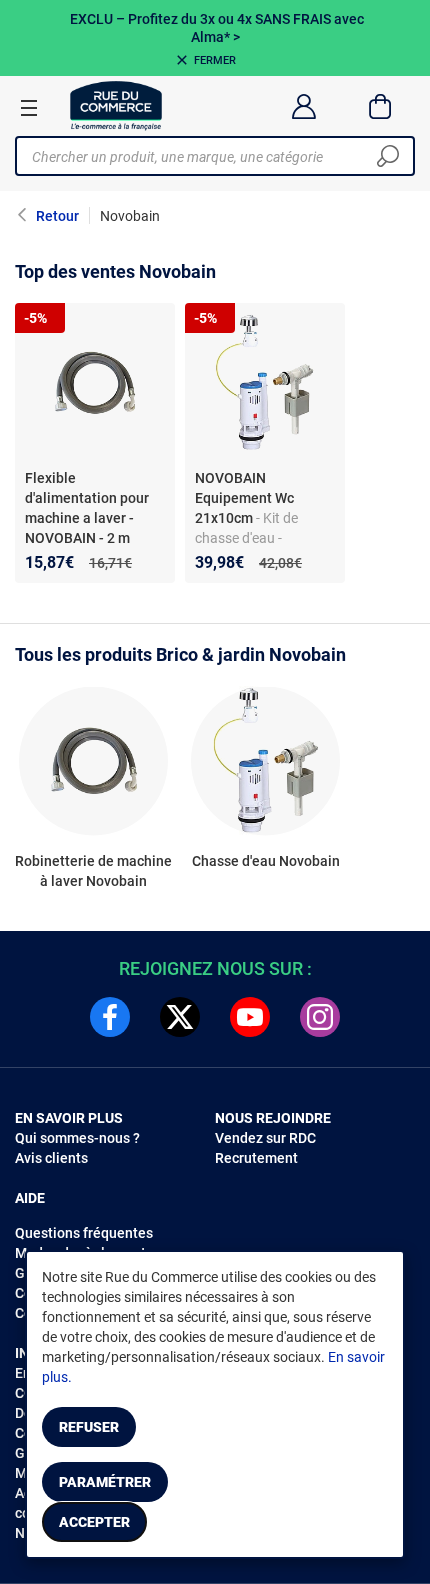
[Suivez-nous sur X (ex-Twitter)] (180, 1017)
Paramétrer (105, 1482)
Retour (57, 216)
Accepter (94, 1522)
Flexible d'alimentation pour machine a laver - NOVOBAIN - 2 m (87, 508)
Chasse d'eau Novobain (266, 861)
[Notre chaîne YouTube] (250, 1017)
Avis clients (51, 1158)
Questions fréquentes (84, 1233)
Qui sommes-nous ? (77, 1138)
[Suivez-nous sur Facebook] (110, 1017)
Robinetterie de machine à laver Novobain (93, 871)
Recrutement (256, 1158)
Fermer (215, 60)
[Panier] (380, 106)
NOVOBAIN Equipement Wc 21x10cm (244, 498)
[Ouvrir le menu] (29, 107)
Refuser (89, 1427)
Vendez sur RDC (265, 1138)
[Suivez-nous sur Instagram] (320, 1017)
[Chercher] (388, 156)
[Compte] (303, 106)
